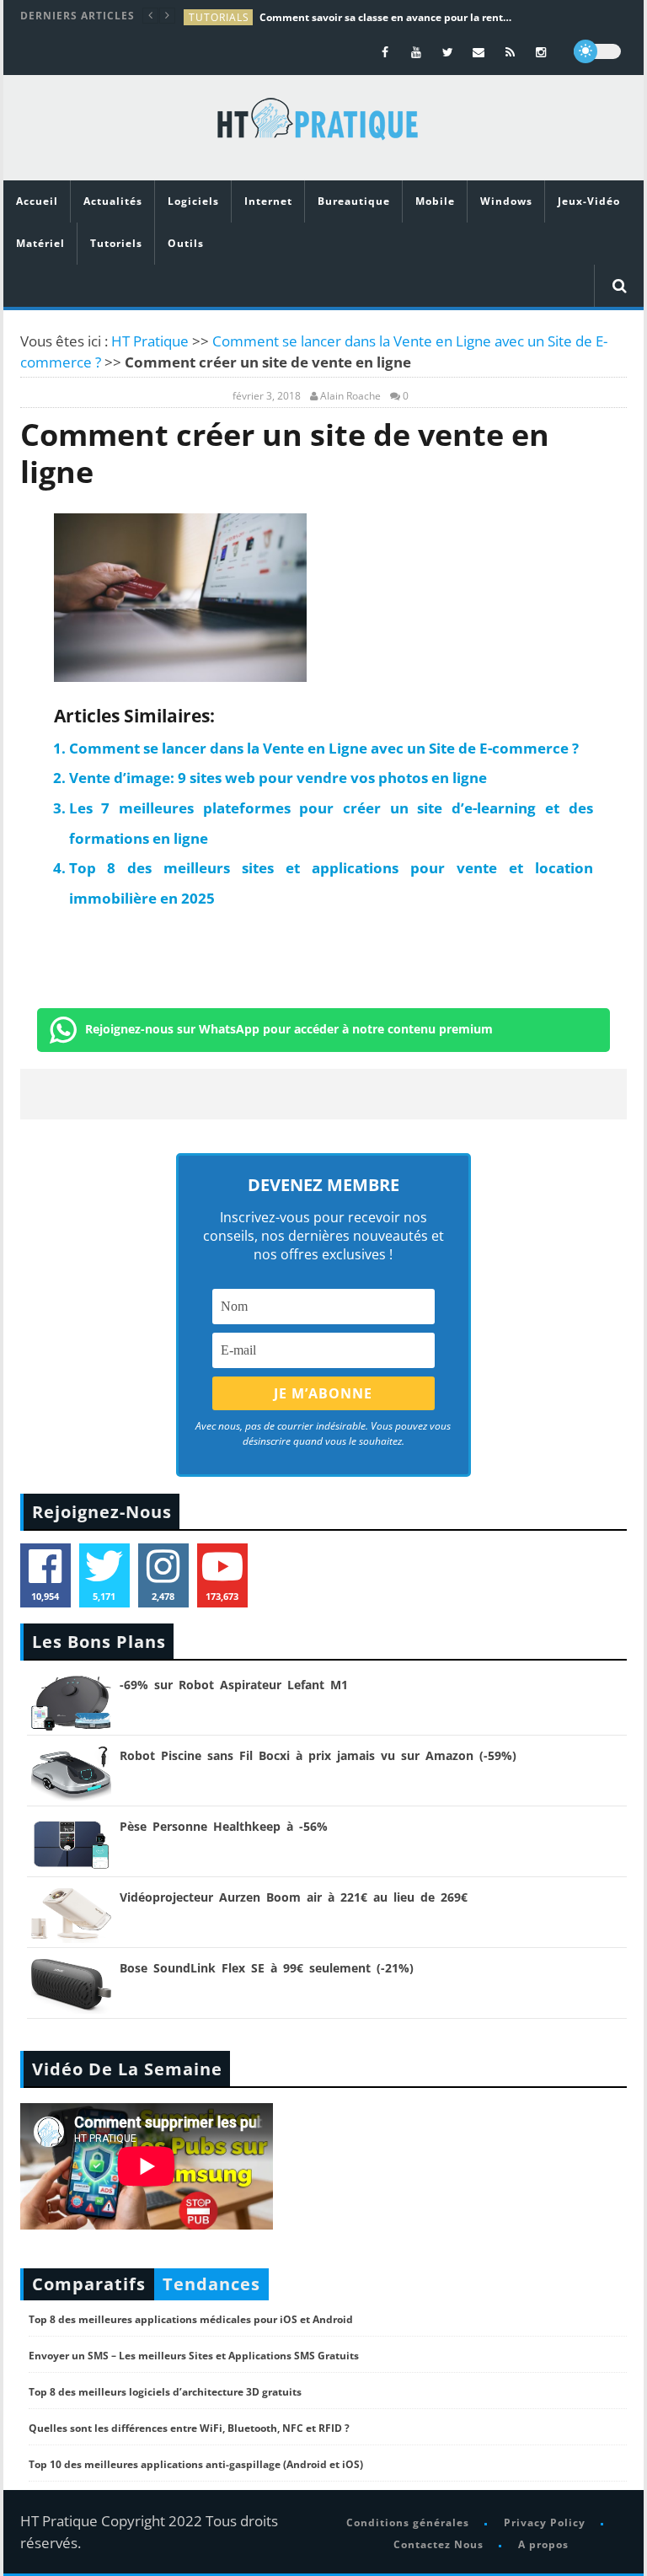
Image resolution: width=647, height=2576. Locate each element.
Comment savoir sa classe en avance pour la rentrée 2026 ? (386, 17)
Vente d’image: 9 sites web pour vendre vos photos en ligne (278, 778)
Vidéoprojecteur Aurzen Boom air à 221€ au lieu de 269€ (294, 1897)
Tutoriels (116, 243)
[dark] (597, 51)
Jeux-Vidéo (589, 201)
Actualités (113, 201)
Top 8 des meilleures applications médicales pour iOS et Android (191, 2319)
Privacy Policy (545, 2522)
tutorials (219, 17)
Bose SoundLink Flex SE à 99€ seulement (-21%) (267, 1968)
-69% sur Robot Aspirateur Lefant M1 (234, 1685)
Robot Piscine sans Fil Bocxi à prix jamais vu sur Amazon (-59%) (318, 1755)
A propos (543, 2544)
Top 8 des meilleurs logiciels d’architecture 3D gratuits (165, 2392)
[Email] (479, 52)
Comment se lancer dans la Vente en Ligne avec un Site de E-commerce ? (324, 748)
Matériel (40, 243)
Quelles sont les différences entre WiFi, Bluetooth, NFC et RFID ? (189, 2428)
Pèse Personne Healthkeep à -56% (224, 1826)
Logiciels (193, 201)
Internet (268, 201)
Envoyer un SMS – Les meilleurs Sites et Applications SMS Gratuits (194, 2356)
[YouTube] (417, 52)
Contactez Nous (438, 2544)
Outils (186, 243)
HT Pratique (150, 341)
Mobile (435, 201)
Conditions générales (408, 2522)
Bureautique (354, 201)
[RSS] (510, 52)
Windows (506, 201)
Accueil (37, 201)
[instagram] (541, 52)
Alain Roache (350, 396)
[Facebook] (385, 52)
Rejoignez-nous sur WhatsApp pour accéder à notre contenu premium (289, 1029)
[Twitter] (448, 52)
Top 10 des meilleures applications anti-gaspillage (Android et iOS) (196, 2464)
